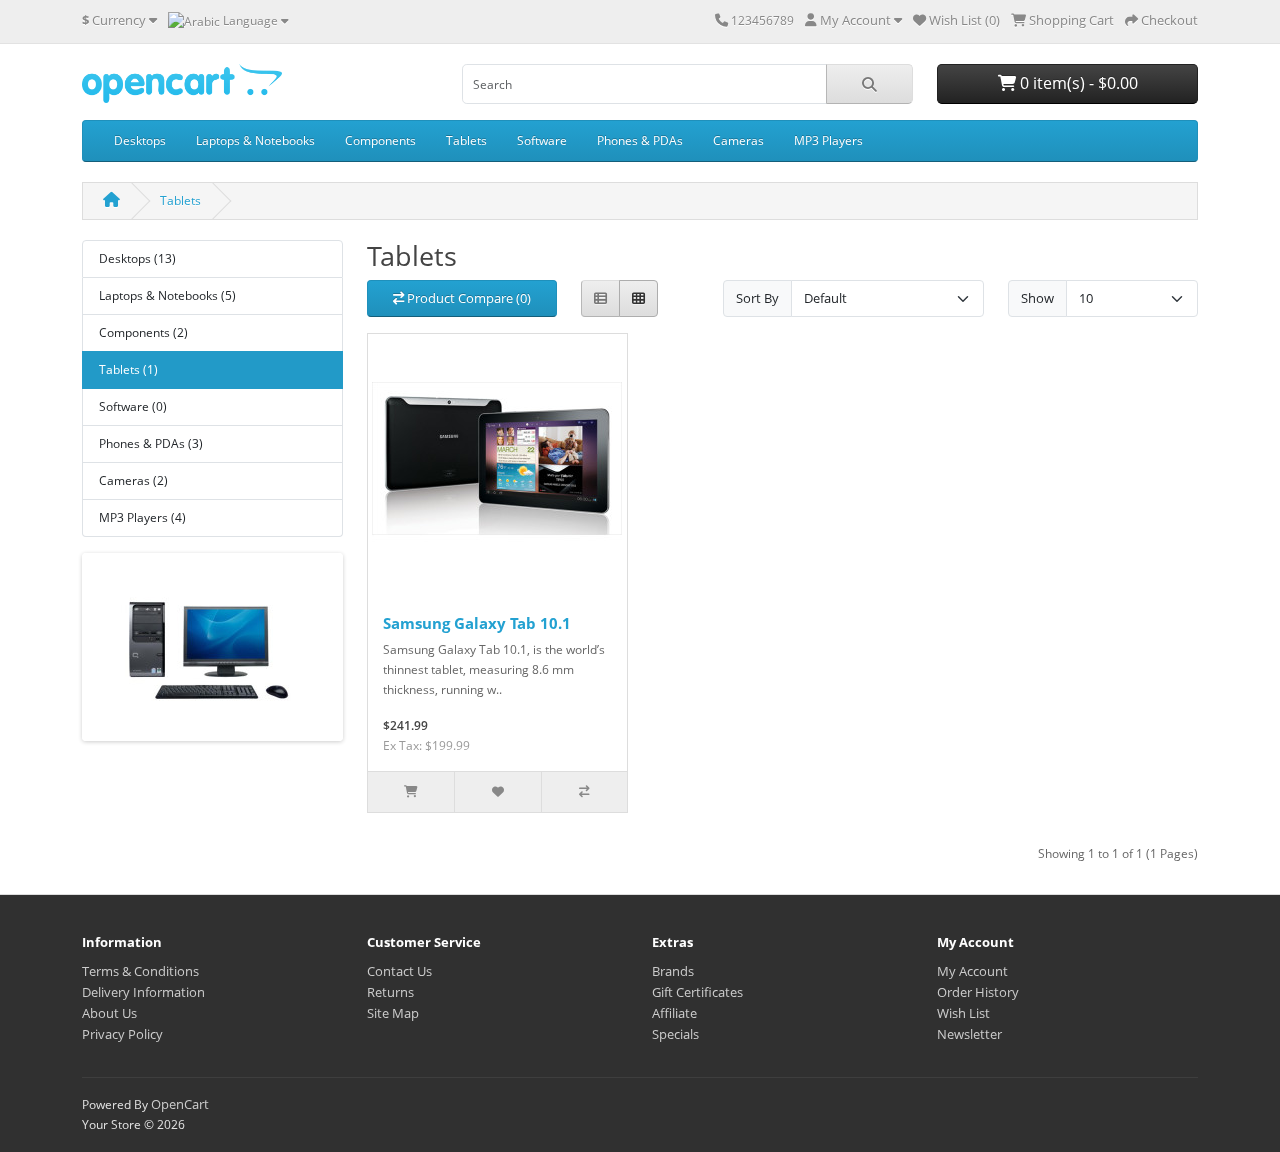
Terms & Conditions (140, 971)
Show (1037, 298)
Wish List (963, 1013)
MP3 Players (828, 140)
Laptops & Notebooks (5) (167, 295)
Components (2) (143, 332)
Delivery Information (143, 992)
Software (542, 140)
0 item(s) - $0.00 (1077, 83)
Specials (675, 1034)
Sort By (757, 298)
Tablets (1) (128, 369)
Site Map (393, 1013)
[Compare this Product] (584, 792)
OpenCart (180, 1104)
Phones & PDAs (640, 140)
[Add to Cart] (411, 792)
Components (380, 140)
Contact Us (399, 971)
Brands (673, 971)
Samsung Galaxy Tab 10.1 (477, 623)
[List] (600, 298)
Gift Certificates (697, 992)
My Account (972, 971)
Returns (390, 992)
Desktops (140, 140)
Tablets (466, 140)
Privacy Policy (122, 1034)
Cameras (738, 140)
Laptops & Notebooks (255, 140)
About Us (109, 1013)
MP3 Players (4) (142, 517)
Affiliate (674, 1013)
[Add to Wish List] (497, 792)
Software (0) (133, 406)
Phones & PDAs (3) (151, 443)
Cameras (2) (133, 480)
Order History (978, 992)
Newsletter (969, 1034)
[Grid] (638, 298)
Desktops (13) (137, 258)
